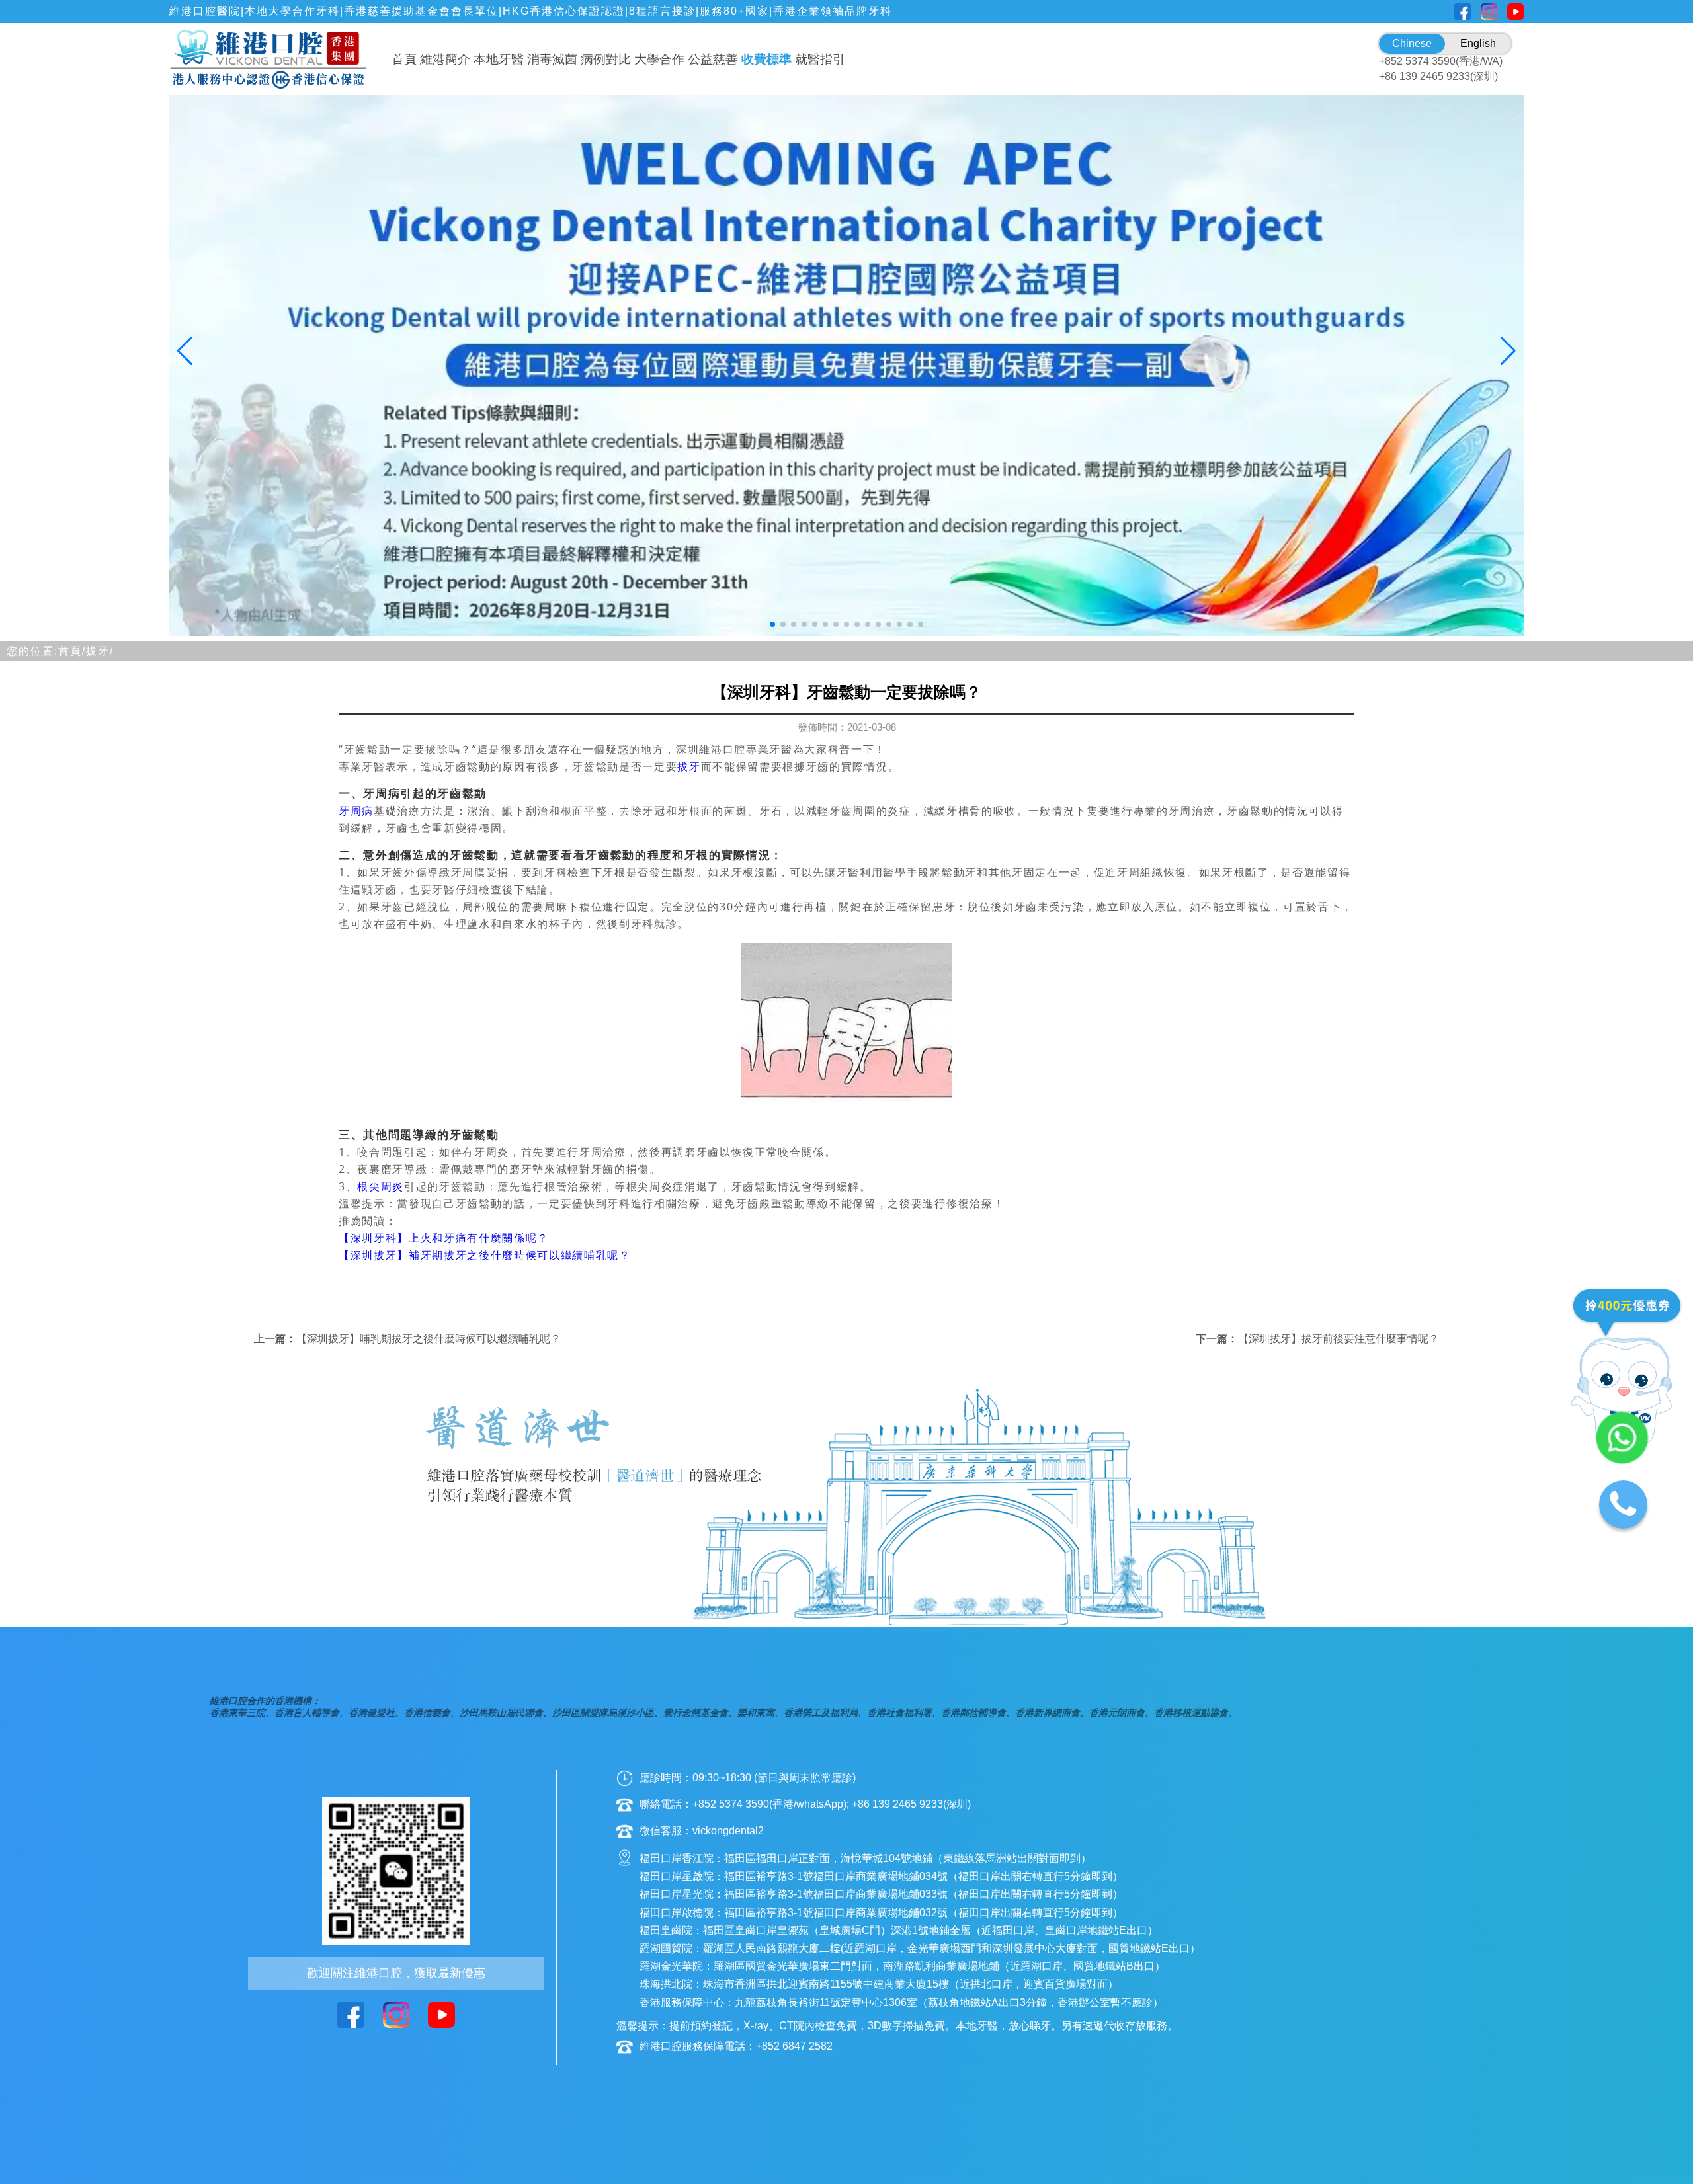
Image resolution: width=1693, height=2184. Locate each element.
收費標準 (766, 59)
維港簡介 (445, 59)
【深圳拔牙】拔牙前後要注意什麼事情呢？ (1339, 1339)
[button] (772, 624)
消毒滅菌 (552, 59)
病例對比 (606, 59)
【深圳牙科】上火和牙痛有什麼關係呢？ (444, 1238)
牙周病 (356, 811)
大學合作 (659, 59)
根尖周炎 (381, 1186)
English (1478, 43)
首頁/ (72, 651)
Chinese (1412, 43)
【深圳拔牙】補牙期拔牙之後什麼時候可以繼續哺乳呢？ (485, 1255)
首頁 (404, 59)
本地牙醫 (499, 59)
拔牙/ (100, 651)
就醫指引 (820, 59)
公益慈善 (713, 59)
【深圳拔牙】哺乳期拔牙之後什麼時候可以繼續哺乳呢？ (429, 1339)
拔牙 (689, 766)
